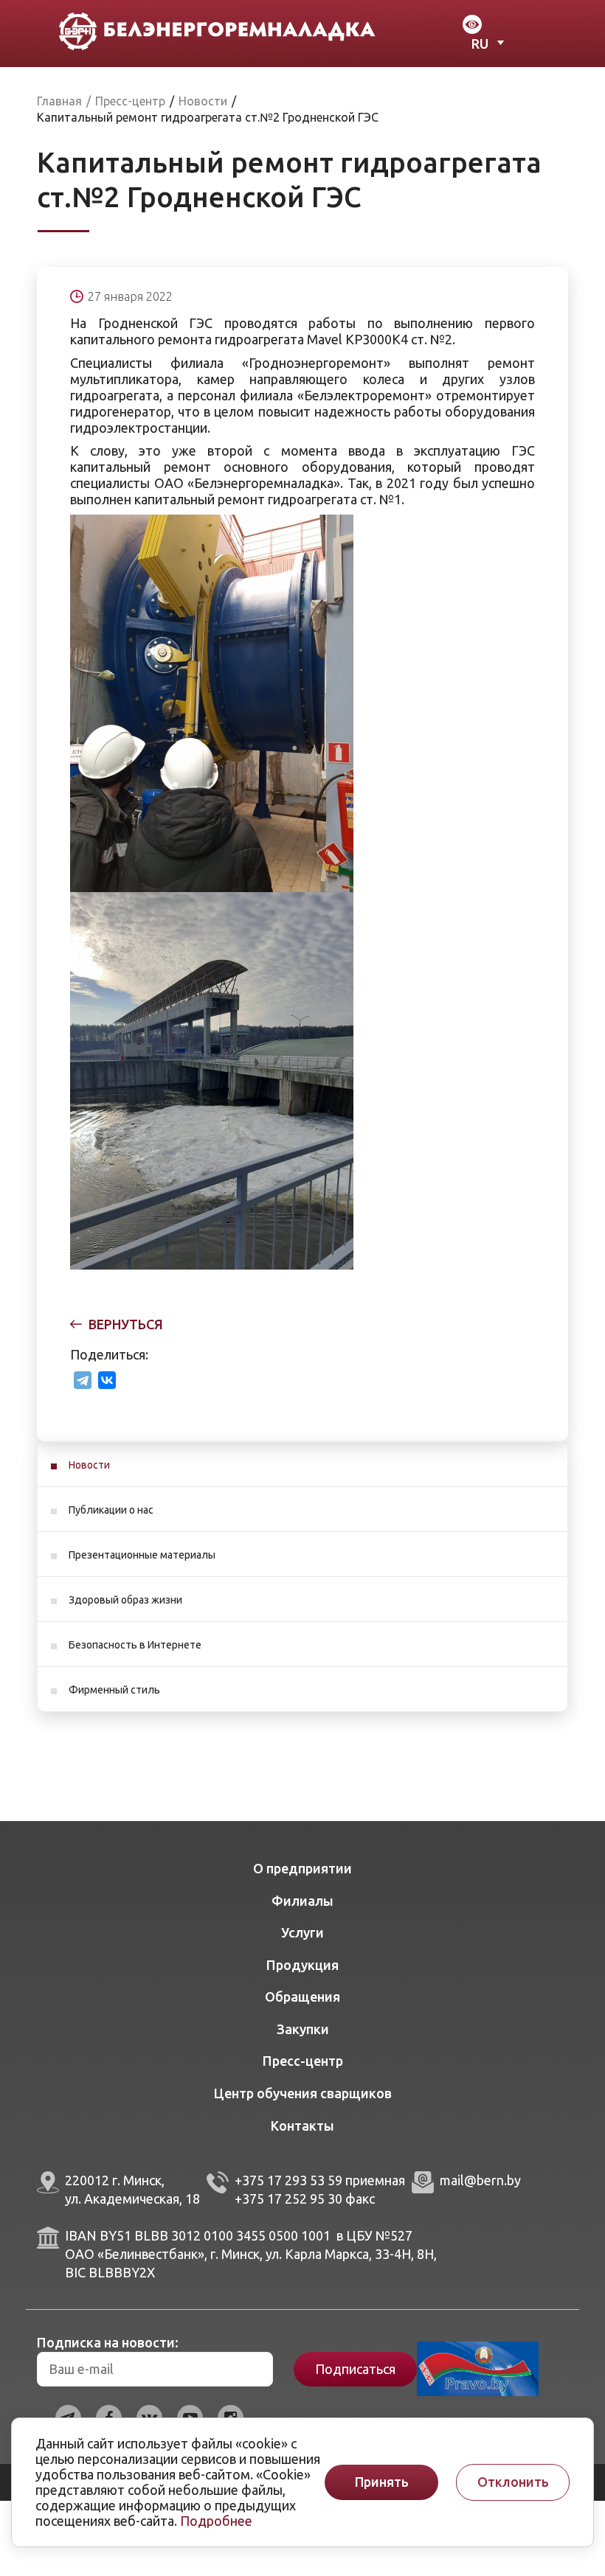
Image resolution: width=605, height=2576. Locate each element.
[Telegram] (83, 1380)
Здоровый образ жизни (125, 1600)
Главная (59, 101)
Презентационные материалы (142, 1555)
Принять (382, 2482)
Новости (89, 1465)
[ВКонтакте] (107, 1380)
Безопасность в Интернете (135, 1645)
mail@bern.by (480, 2180)
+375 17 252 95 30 (288, 2199)
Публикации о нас (111, 1510)
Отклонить (513, 2482)
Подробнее (216, 2521)
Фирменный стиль (114, 1690)
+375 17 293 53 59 (288, 2180)
